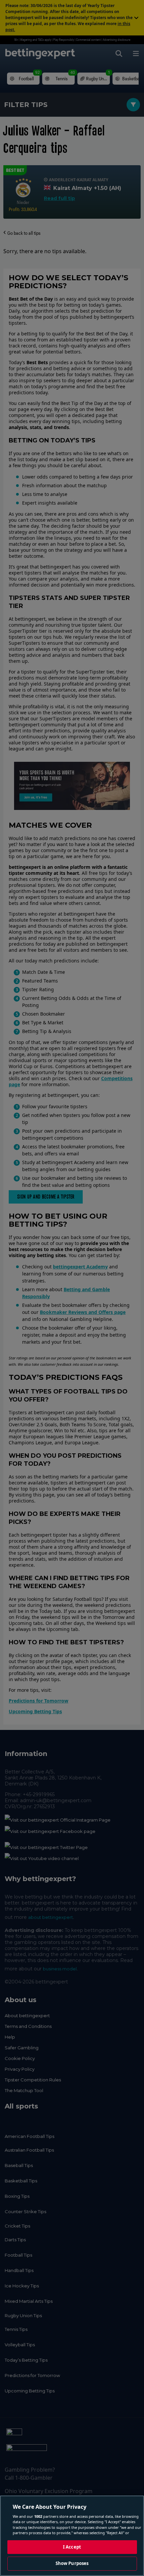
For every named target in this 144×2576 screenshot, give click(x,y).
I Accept (72, 2547)
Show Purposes (72, 2563)
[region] (72, 2536)
